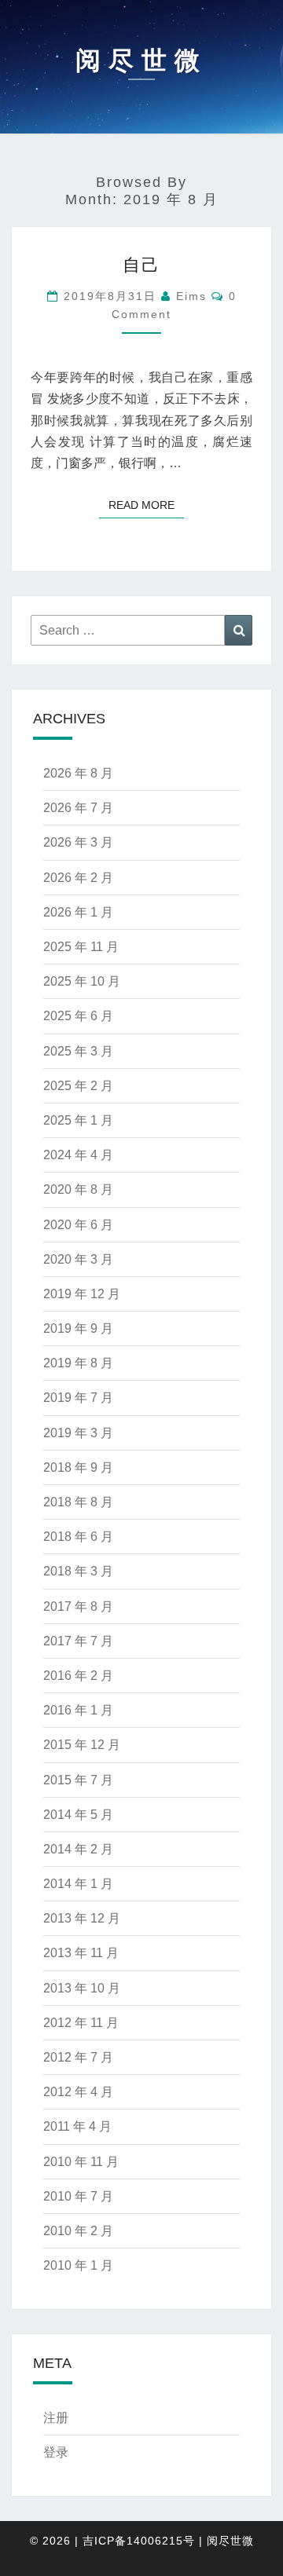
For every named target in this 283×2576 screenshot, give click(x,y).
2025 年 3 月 (78, 1051)
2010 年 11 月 (81, 2162)
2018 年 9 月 (78, 1467)
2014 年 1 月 (78, 1884)
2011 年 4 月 (77, 2126)
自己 (141, 265)
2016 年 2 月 (78, 1676)
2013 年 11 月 (81, 1953)
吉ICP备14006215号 (139, 2541)
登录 (56, 2452)
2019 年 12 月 (82, 1294)
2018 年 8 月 (78, 1502)
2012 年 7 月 (78, 2057)
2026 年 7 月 (78, 808)
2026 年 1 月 (78, 912)
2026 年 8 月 (78, 773)
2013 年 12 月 (82, 1918)
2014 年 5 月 (78, 1815)
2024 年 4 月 (78, 1155)
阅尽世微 (230, 2541)
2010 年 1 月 (78, 2265)
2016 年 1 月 (78, 1710)
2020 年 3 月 (78, 1259)
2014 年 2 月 (78, 1849)
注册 (56, 2418)
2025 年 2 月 (78, 1086)
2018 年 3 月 (78, 1571)
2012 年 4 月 (78, 2092)
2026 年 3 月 (78, 842)
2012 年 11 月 (81, 2023)
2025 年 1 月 (78, 1120)
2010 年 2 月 (78, 2231)
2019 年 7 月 (78, 1398)
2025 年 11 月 (81, 947)
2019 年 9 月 (78, 1328)
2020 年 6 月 (78, 1225)
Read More (146, 505)
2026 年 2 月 (78, 878)
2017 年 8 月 (78, 1606)
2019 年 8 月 (78, 1363)
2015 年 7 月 (78, 1780)
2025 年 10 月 (82, 981)
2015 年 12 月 (82, 1745)
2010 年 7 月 (78, 2196)
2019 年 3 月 (78, 1433)
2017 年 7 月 (78, 1641)
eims (191, 296)
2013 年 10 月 (82, 1988)
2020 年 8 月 (78, 1189)
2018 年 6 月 (78, 1537)
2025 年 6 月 (78, 1016)
